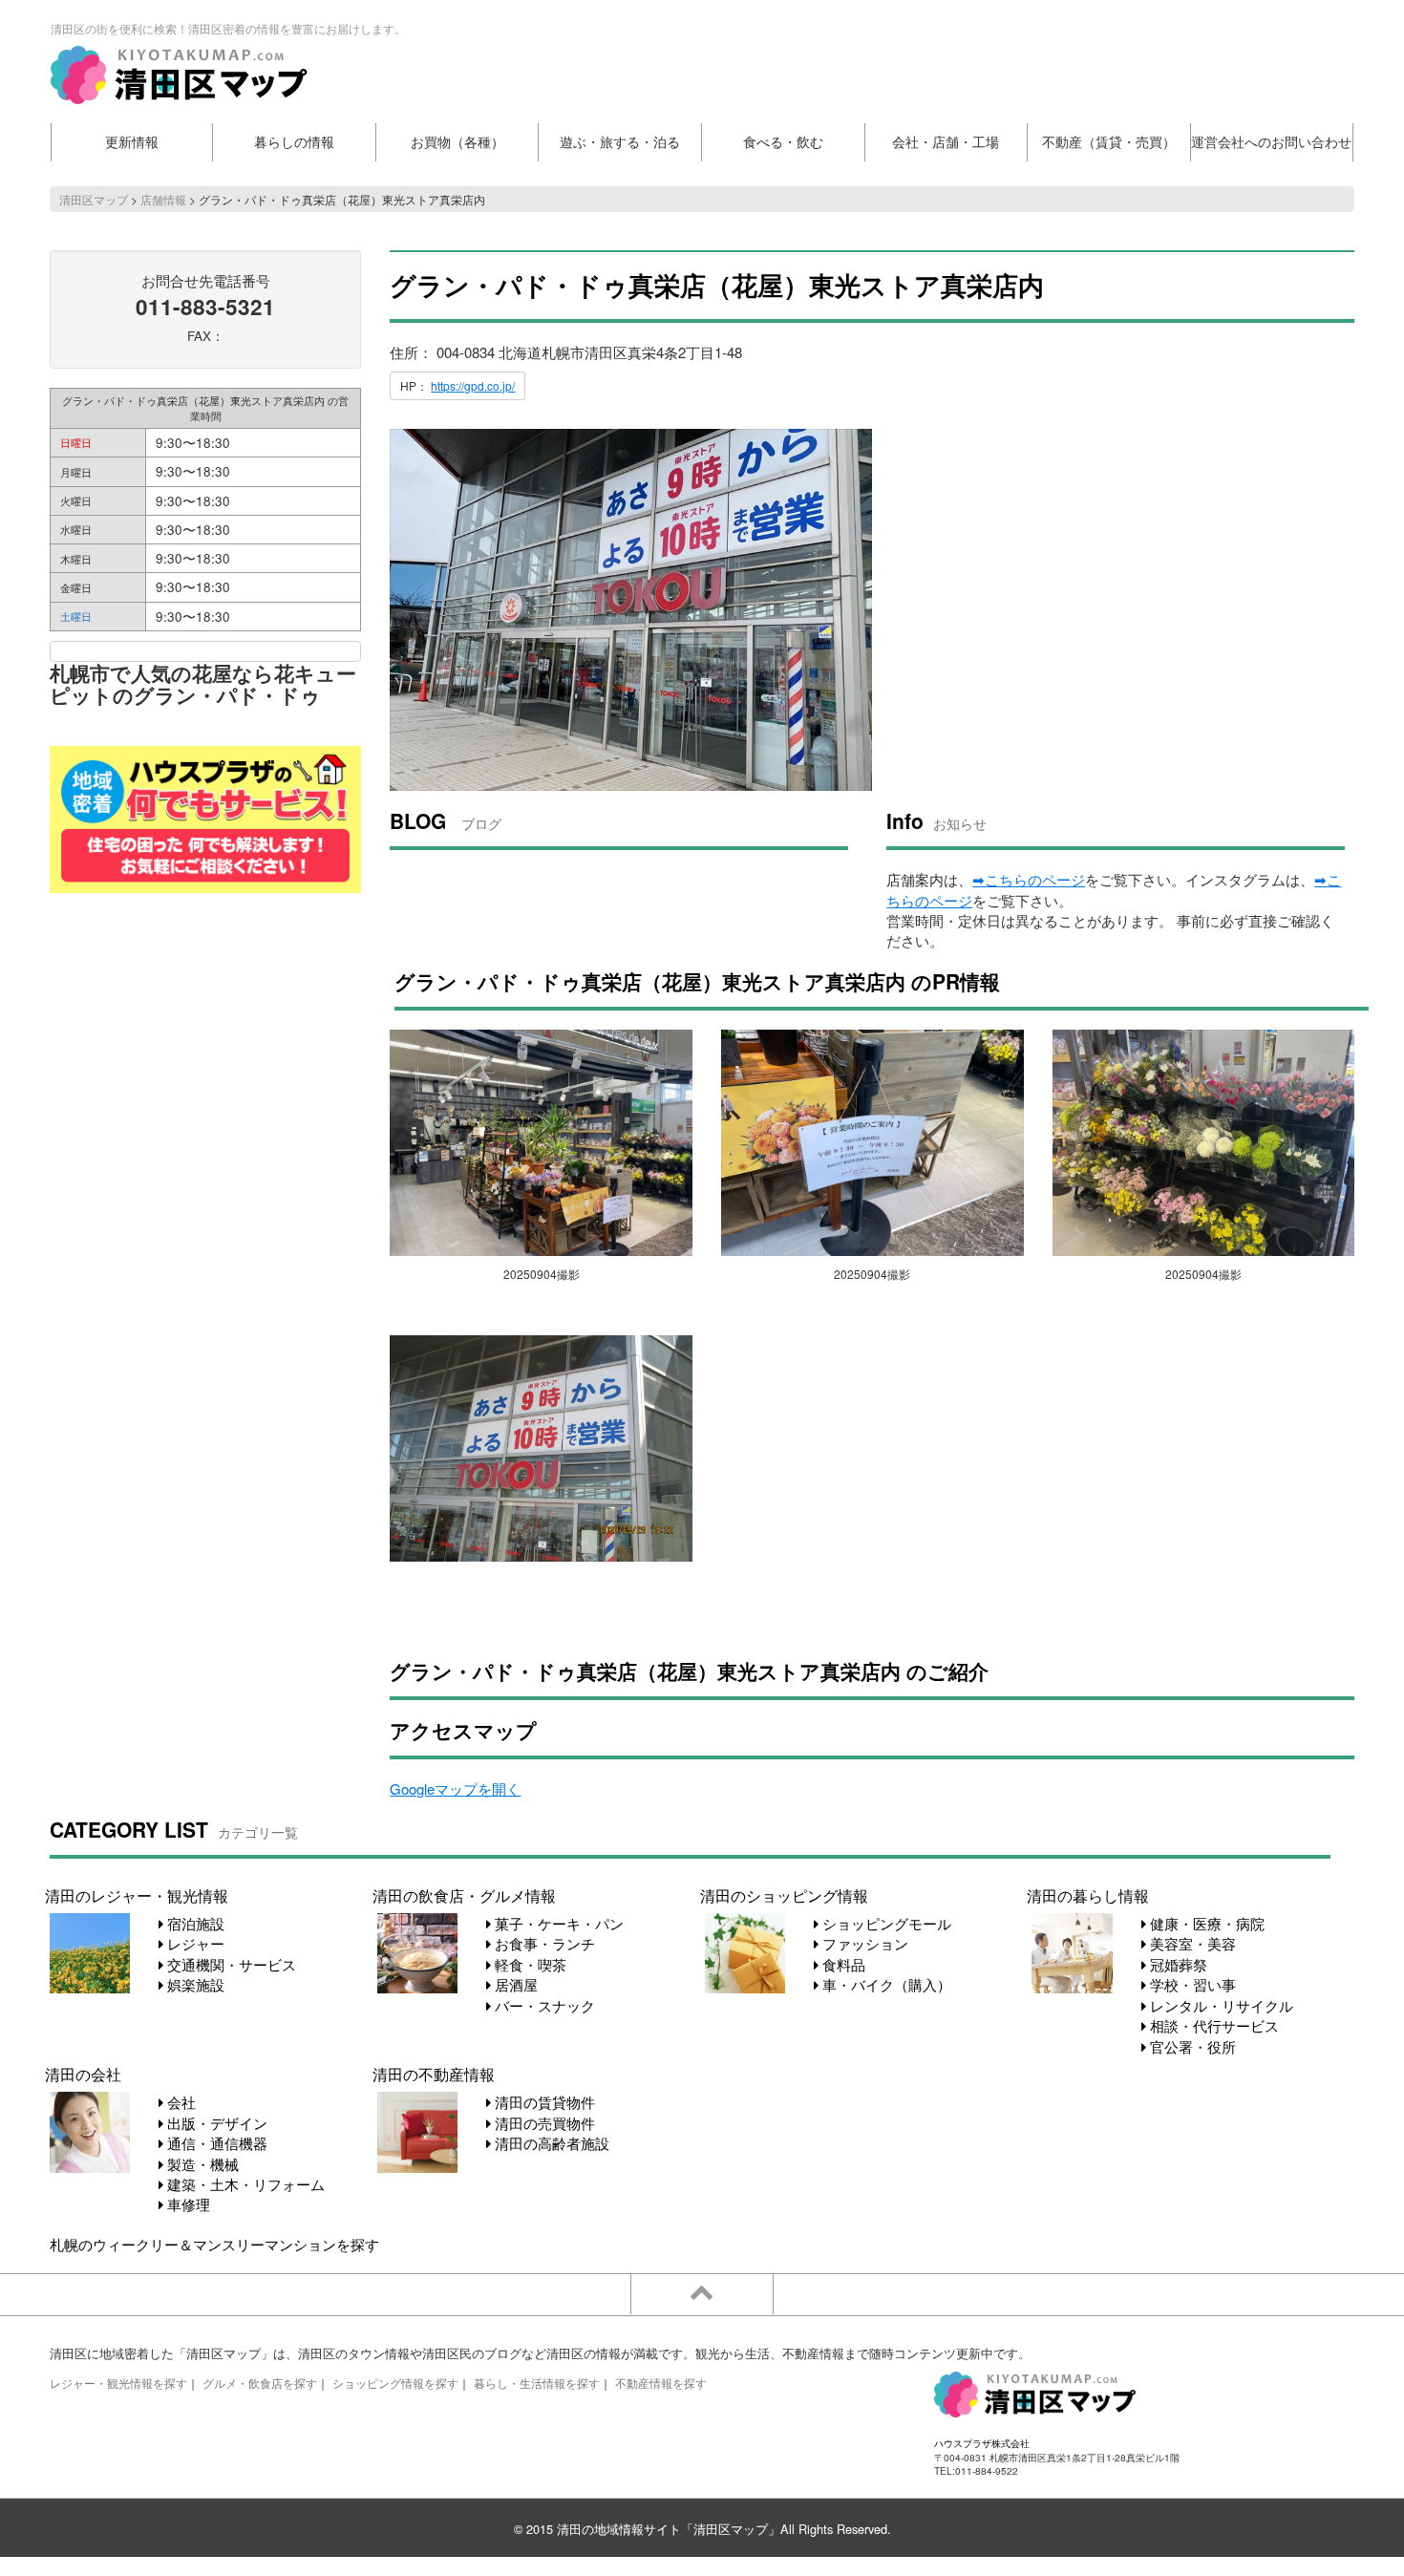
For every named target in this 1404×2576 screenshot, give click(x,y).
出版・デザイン (215, 2123)
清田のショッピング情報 (784, 1895)
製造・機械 (201, 2164)
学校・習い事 (1191, 1984)
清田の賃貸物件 (543, 2102)
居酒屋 (514, 1984)
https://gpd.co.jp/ (473, 385)
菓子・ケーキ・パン (557, 1923)
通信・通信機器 (215, 2143)
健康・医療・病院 (1205, 1923)
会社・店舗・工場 (946, 142)
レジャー (194, 1943)
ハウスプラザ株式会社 (982, 2443)
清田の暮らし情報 (1088, 1895)
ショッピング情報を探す (395, 2383)
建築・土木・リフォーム (244, 2184)
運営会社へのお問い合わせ (1271, 142)
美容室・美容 (1191, 1943)
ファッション (863, 1943)
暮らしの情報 (294, 142)
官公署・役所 (1191, 2046)
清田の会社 (83, 2074)
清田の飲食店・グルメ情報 (464, 1895)
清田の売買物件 (543, 2123)
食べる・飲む (783, 142)
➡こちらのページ (1029, 879)
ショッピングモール (885, 1923)
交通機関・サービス (230, 1964)
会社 (180, 2102)
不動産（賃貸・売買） (1109, 142)
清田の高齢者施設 (550, 2143)
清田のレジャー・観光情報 (137, 1895)
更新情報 (132, 142)
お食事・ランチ (543, 1943)
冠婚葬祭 (1177, 1964)
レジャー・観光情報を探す (118, 2383)
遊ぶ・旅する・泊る (620, 142)
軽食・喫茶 (529, 1964)
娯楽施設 (194, 1984)
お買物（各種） (457, 142)
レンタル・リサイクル (1220, 2005)
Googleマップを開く (455, 1788)
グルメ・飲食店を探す (260, 2383)
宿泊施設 (194, 1923)
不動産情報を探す (661, 2383)
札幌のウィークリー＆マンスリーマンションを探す (214, 2244)
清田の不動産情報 (434, 2074)
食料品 (842, 1964)
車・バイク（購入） (885, 1984)
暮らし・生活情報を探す (537, 2383)
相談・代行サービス (1213, 2025)
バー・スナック (543, 2005)
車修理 (187, 2204)
